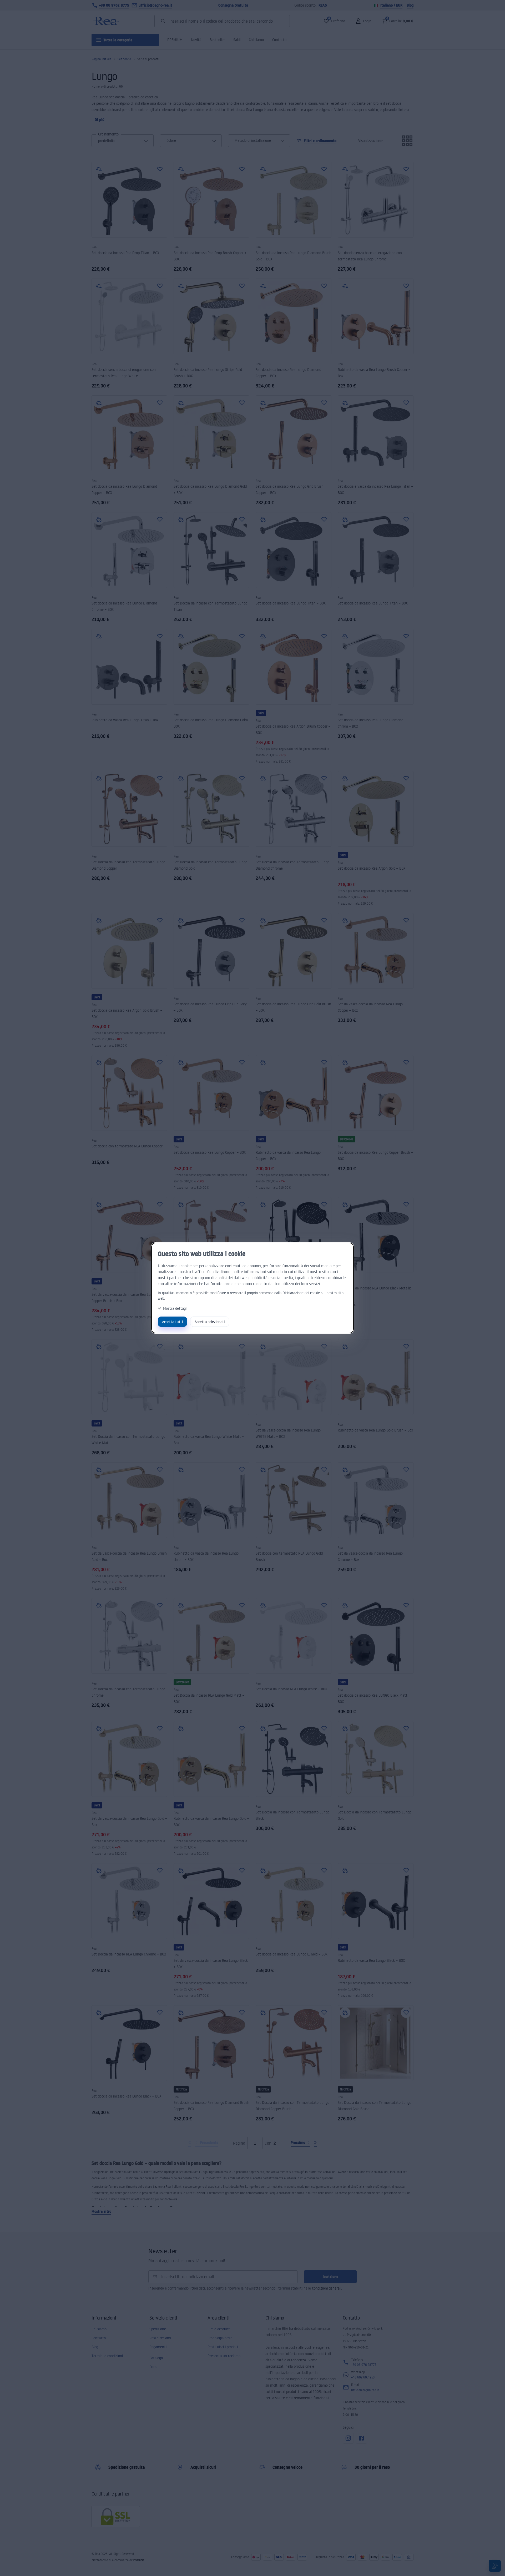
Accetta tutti (172, 1322)
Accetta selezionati (210, 1322)
